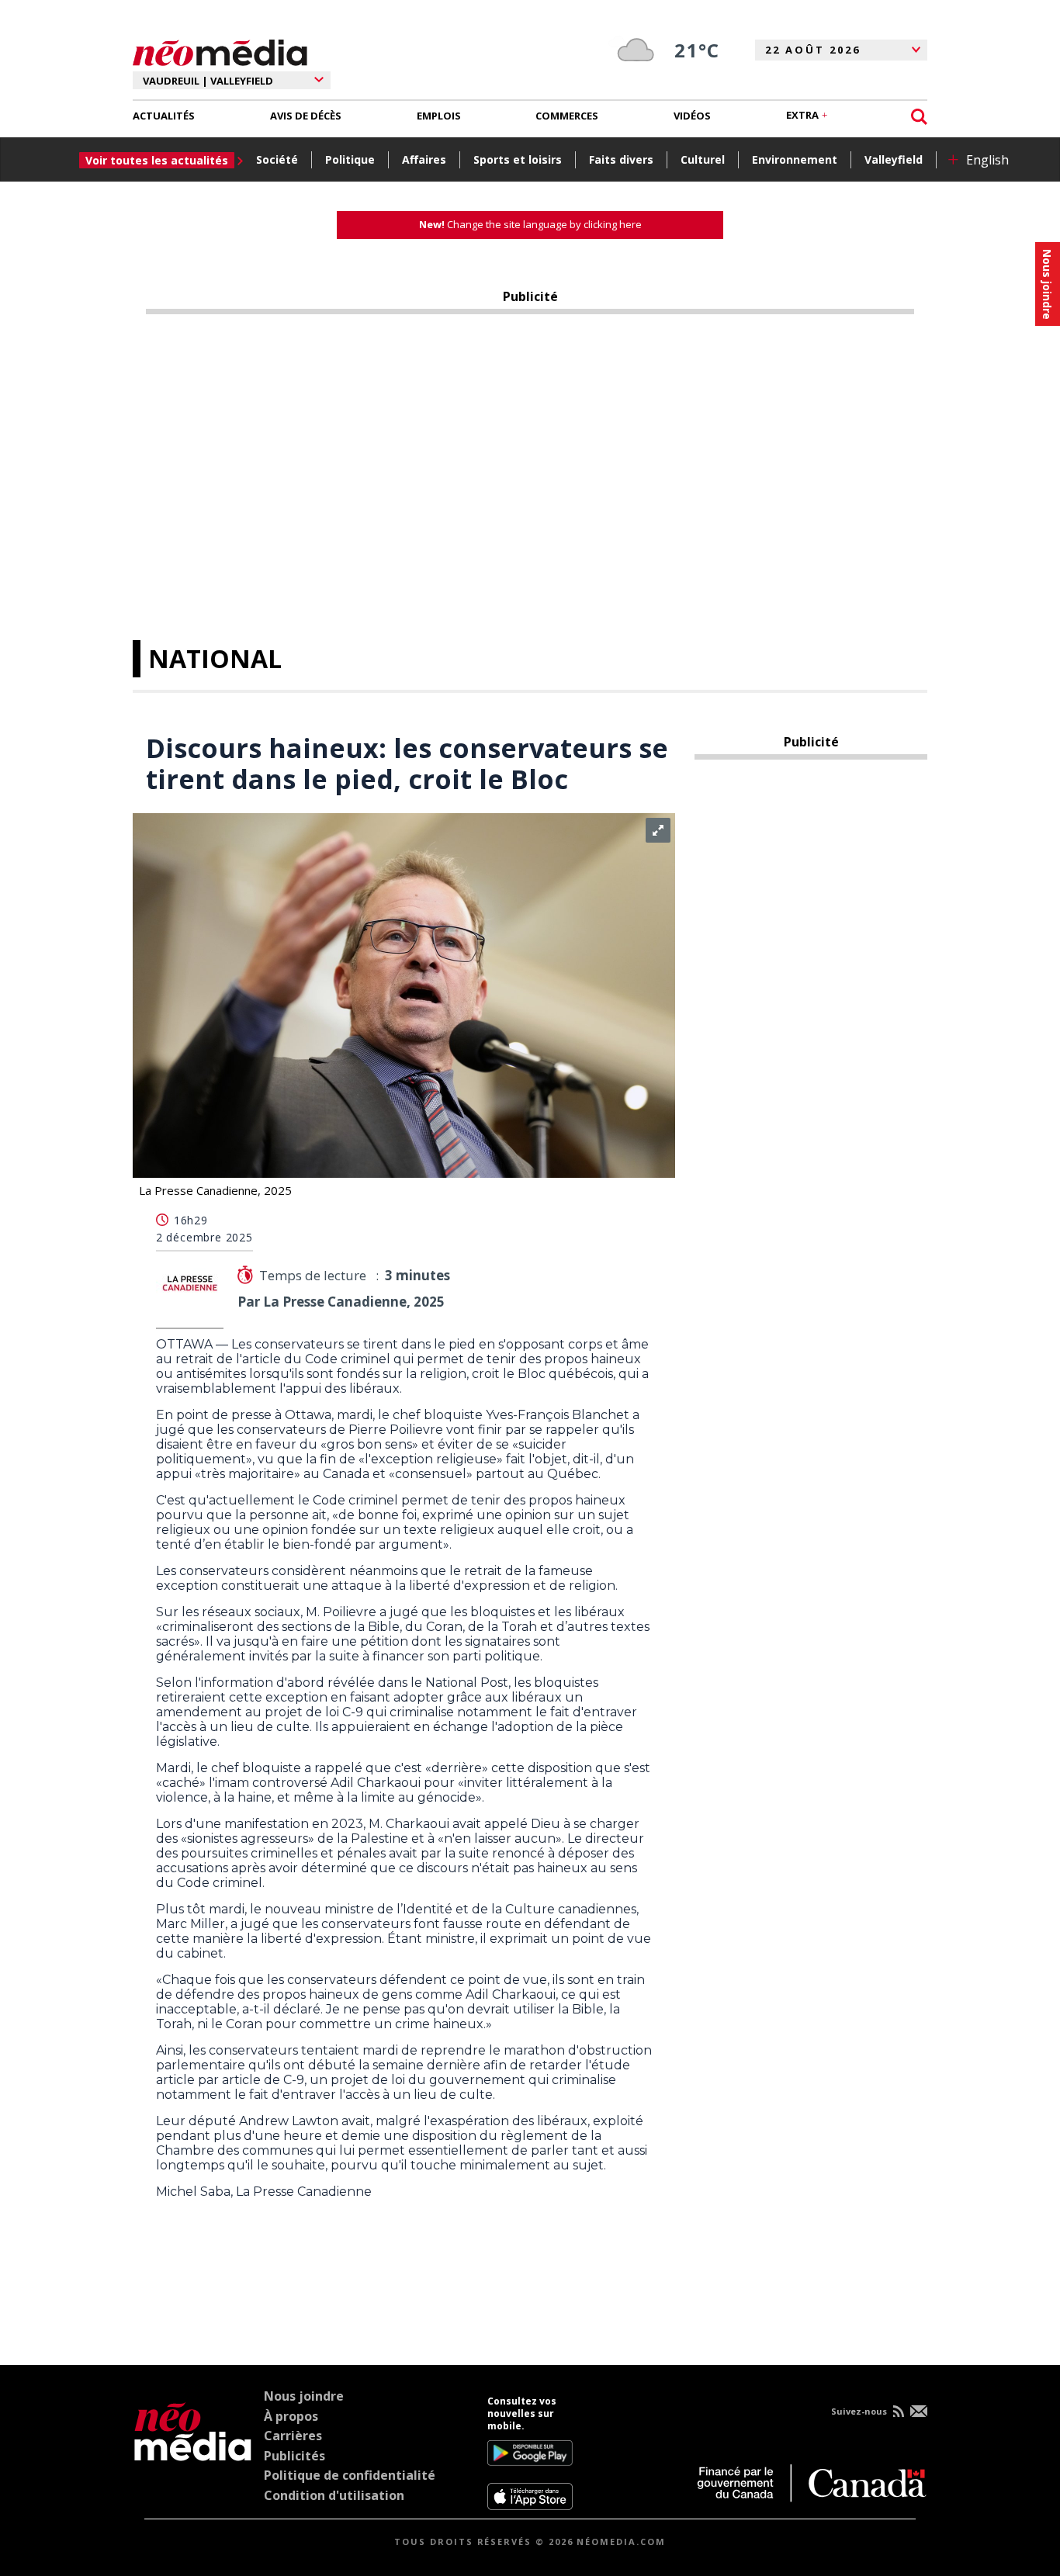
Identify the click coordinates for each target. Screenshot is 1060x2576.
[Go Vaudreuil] (193, 2453)
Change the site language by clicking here (530, 224)
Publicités (294, 2456)
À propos (291, 2416)
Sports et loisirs (518, 159)
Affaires (424, 159)
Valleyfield (894, 159)
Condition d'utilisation (334, 2495)
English (987, 160)
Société (277, 159)
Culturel (703, 159)
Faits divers (621, 159)
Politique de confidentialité (350, 2475)
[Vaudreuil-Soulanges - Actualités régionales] (220, 50)
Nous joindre (304, 2396)
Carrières (293, 2436)
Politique (350, 159)
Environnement (795, 159)
